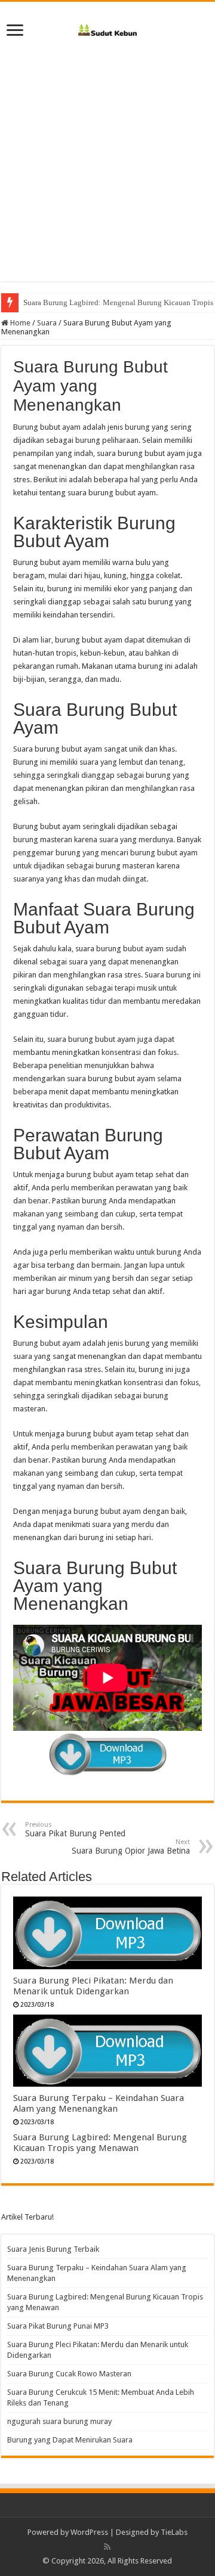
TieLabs (174, 2532)
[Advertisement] (107, 156)
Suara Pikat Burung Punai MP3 (58, 2326)
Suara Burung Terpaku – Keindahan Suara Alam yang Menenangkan (99, 2103)
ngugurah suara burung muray (59, 2421)
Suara (47, 323)
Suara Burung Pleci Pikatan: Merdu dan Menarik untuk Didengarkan (93, 1986)
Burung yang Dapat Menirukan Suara (70, 2440)
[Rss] (107, 2547)
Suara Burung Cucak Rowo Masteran (69, 2374)
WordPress (89, 2532)
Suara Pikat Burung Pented (75, 1829)
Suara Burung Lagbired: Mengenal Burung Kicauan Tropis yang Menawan (100, 2143)
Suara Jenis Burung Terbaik (53, 2249)
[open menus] (15, 31)
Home (19, 323)
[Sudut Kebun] (108, 28)
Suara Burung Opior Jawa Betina (131, 1847)
